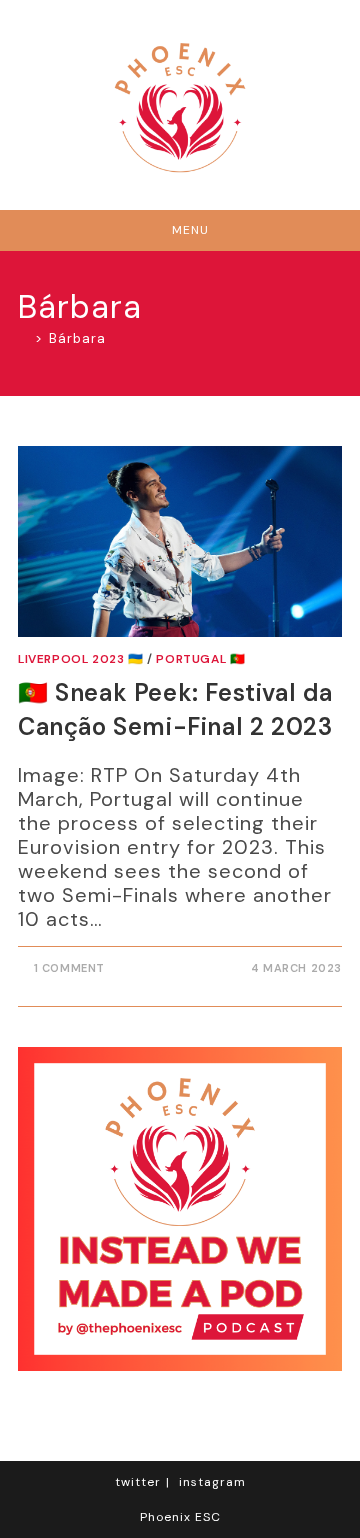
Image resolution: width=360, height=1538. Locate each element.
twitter (138, 1482)
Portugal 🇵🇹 (200, 659)
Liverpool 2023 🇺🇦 (81, 659)
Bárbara (77, 338)
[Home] (23, 338)
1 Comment (69, 968)
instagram (212, 1482)
